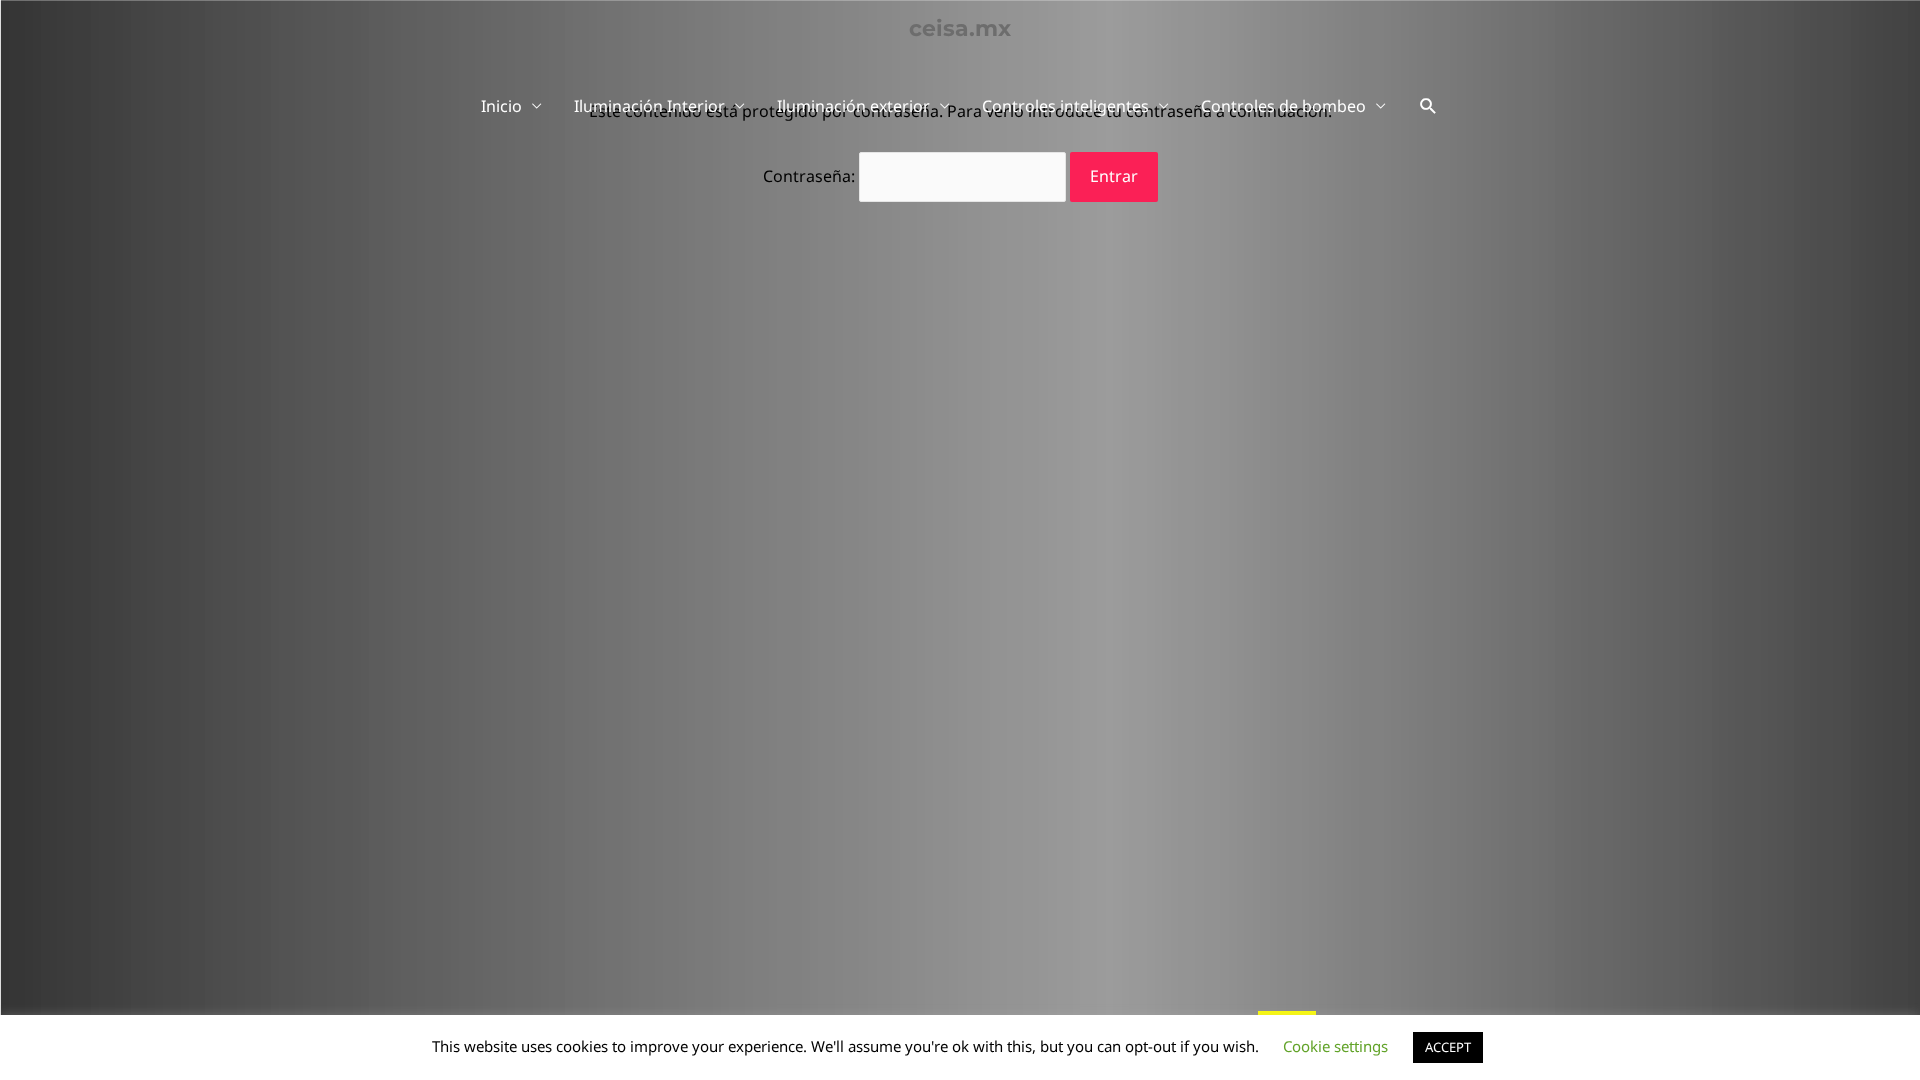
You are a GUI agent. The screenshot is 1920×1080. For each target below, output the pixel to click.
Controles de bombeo (1283, 106)
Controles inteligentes (1065, 106)
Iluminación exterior (853, 106)
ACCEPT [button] (1448, 1047)
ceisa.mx (960, 28)
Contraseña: (811, 176)
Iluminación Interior (649, 106)
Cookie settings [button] (1335, 1046)
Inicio (501, 106)
